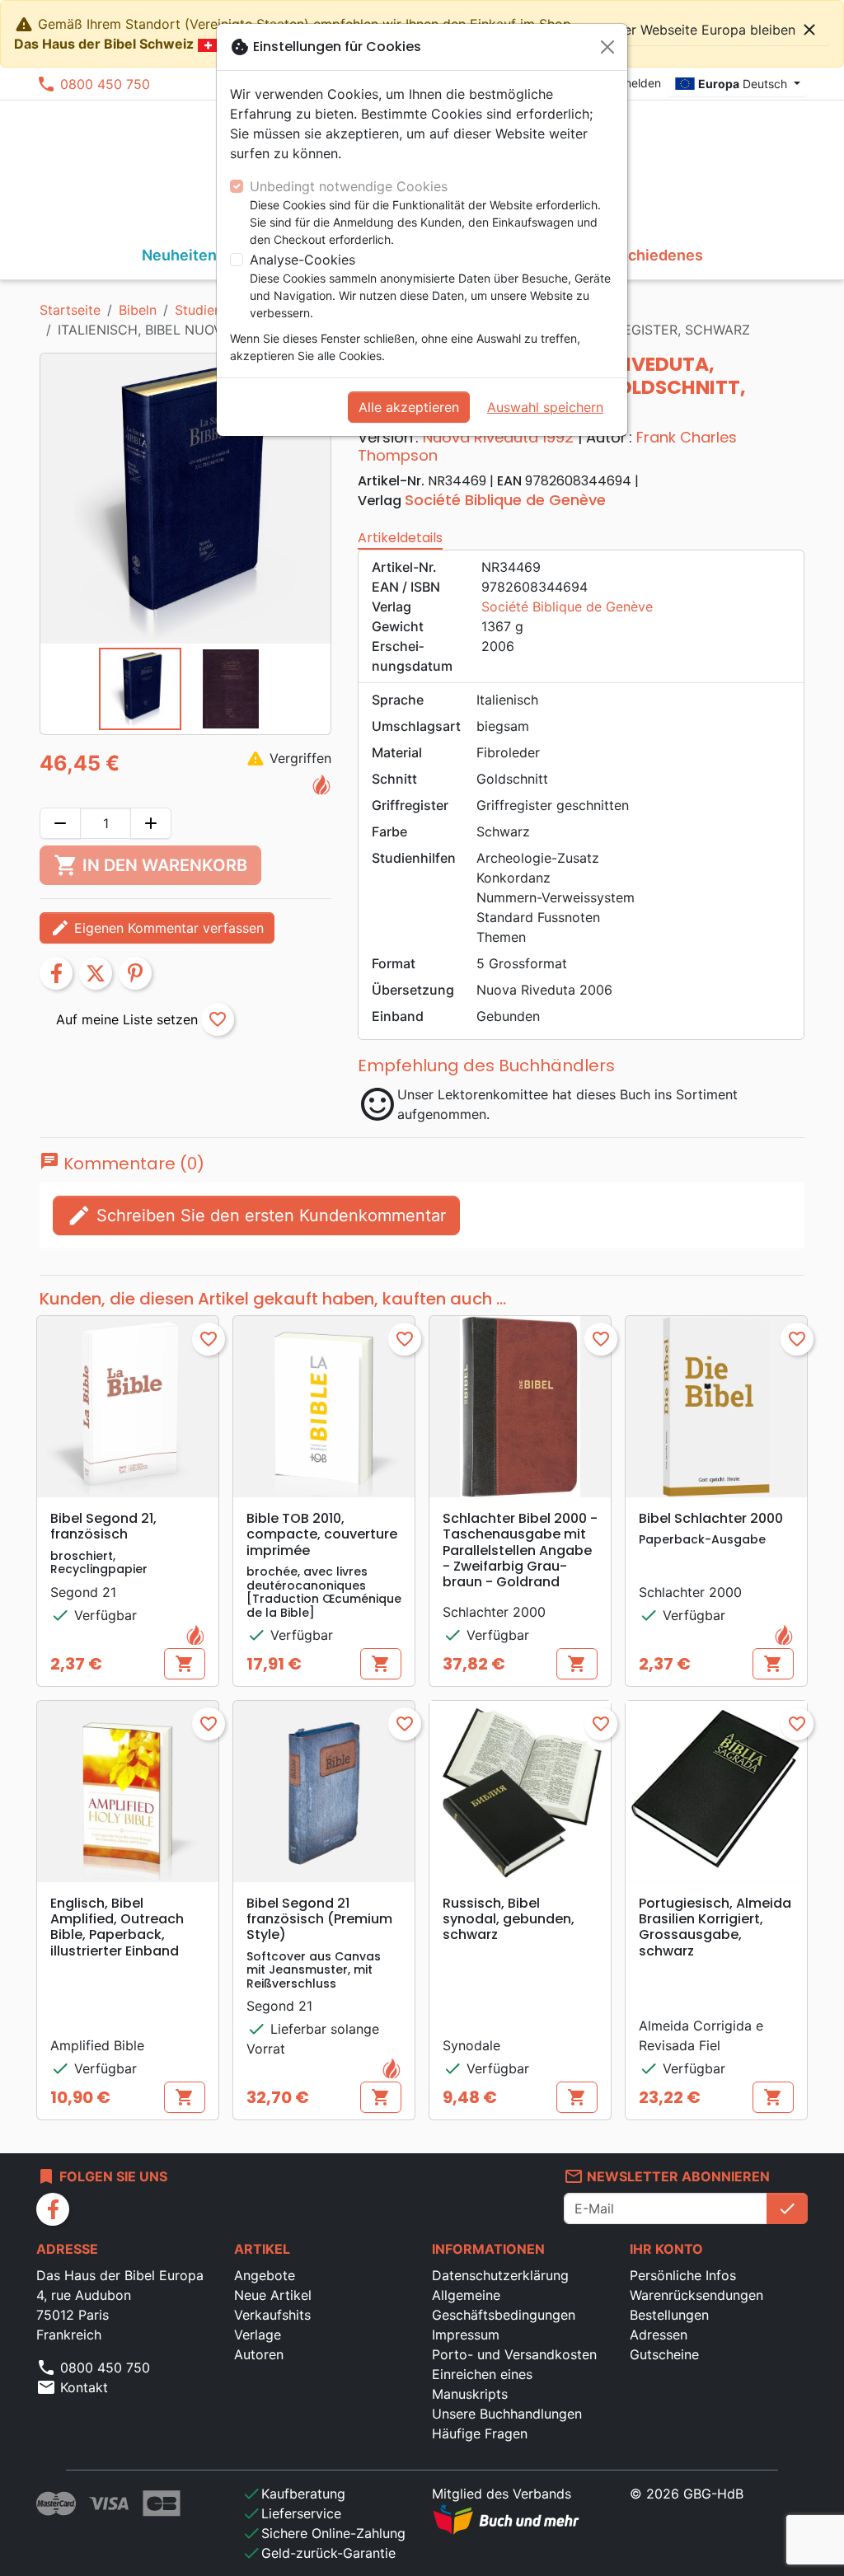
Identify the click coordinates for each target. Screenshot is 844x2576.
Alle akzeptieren (409, 407)
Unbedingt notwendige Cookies (349, 186)
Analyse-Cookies (302, 260)
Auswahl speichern (545, 407)
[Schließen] (607, 47)
